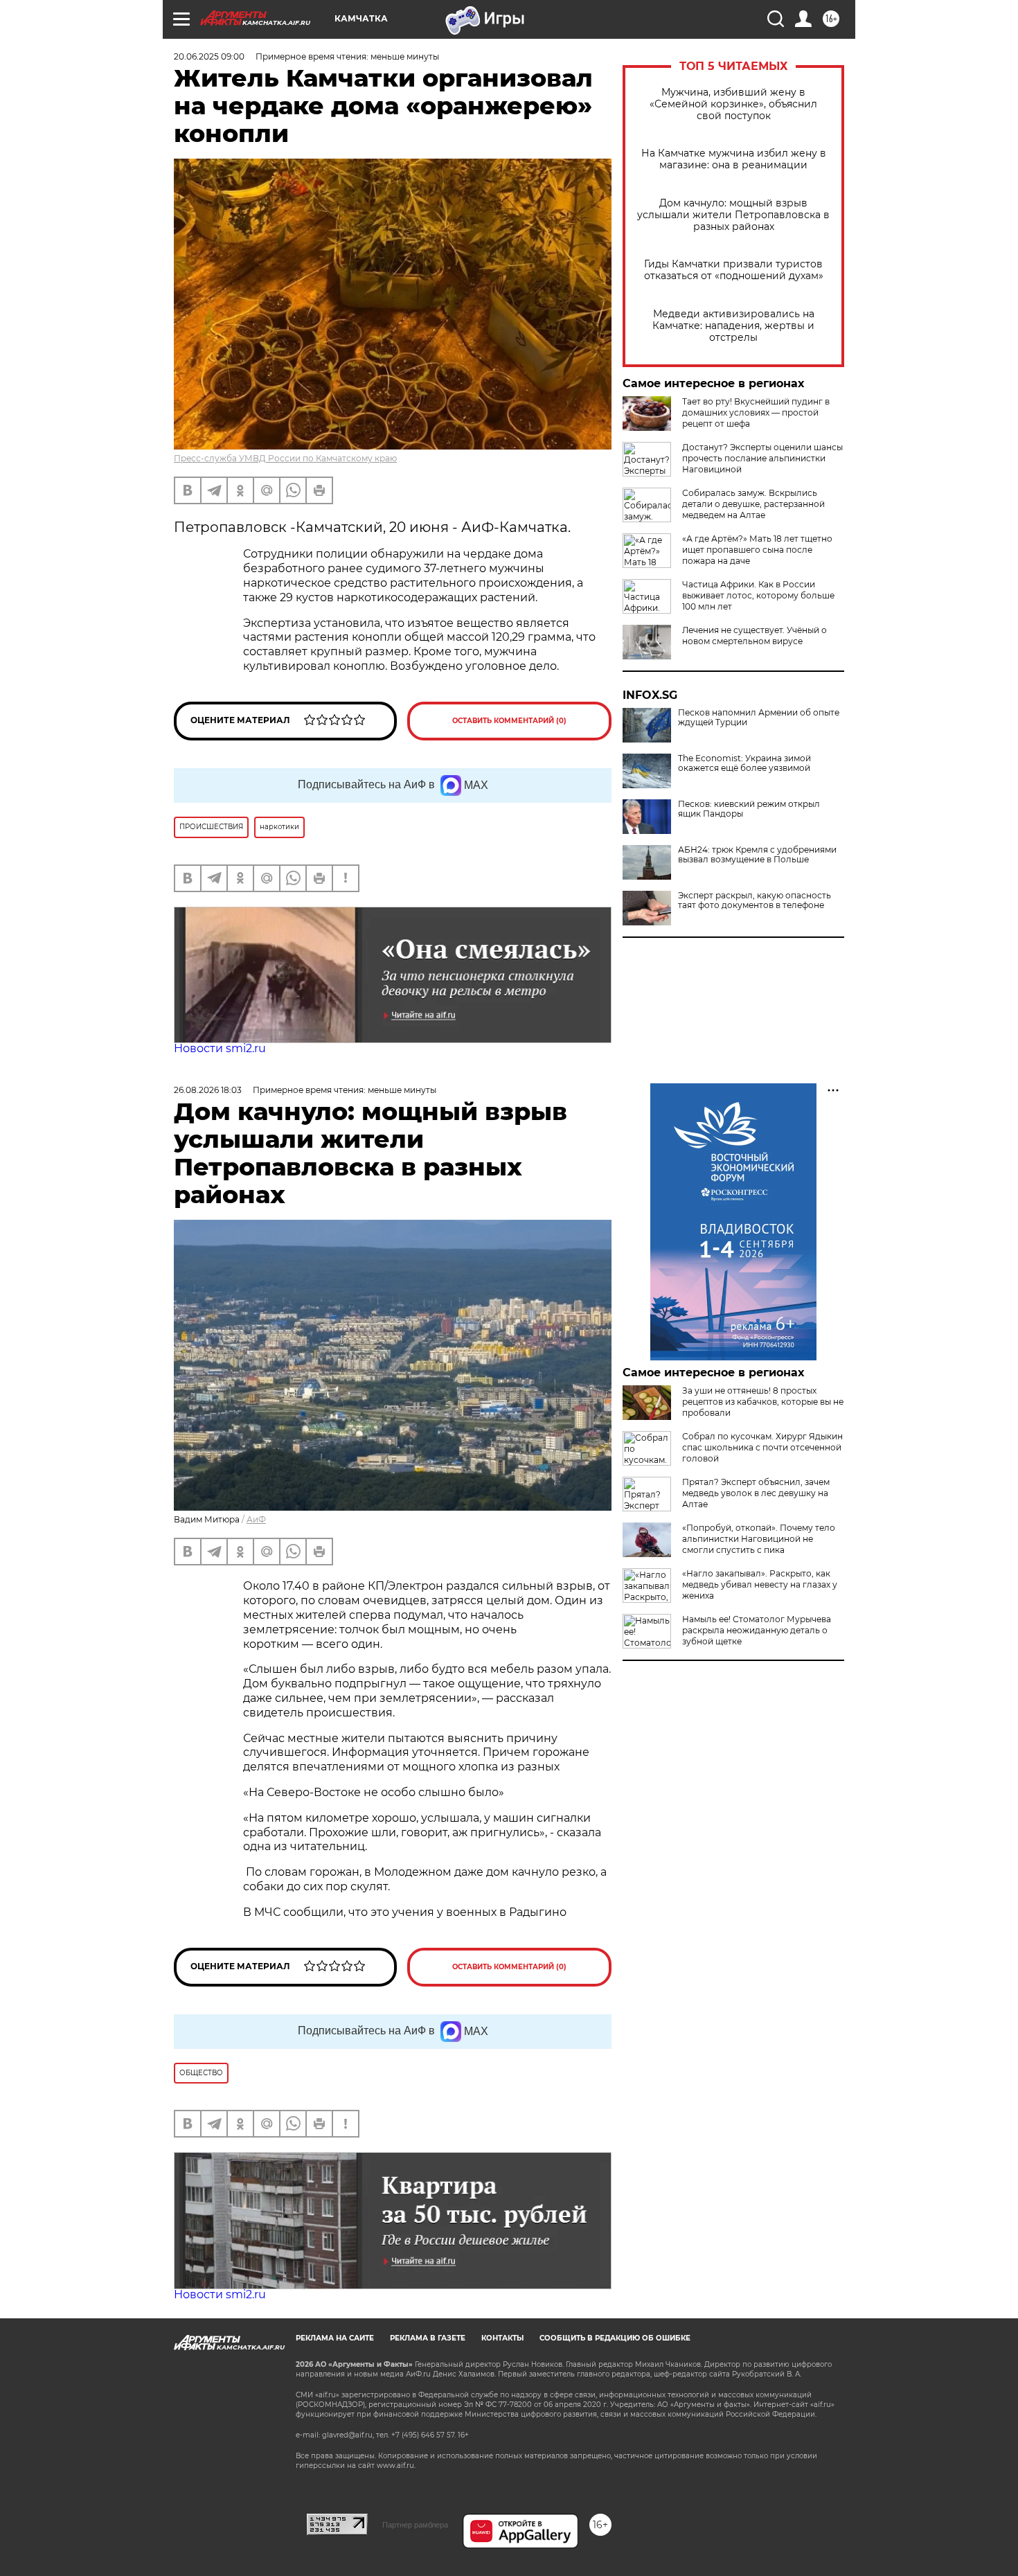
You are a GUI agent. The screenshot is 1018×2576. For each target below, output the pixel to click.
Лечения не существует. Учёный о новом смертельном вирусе (754, 636)
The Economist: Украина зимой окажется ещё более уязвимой (744, 763)
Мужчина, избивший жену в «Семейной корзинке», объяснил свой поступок (733, 104)
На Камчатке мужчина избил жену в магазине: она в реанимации (734, 159)
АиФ (256, 1519)
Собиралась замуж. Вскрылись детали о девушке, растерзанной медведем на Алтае (753, 504)
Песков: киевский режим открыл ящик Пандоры (749, 809)
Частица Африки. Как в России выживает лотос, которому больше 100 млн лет (758, 595)
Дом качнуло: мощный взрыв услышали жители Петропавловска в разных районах (733, 215)
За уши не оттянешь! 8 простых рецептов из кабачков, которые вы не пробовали (763, 1402)
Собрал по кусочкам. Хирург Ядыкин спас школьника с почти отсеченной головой (762, 1447)
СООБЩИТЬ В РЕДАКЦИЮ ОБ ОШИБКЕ (615, 2338)
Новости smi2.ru (220, 1048)
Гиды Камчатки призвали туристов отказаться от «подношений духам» (734, 270)
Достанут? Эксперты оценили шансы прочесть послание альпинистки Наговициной (762, 458)
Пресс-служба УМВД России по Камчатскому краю (285, 458)
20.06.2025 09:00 (209, 56)
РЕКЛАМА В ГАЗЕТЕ (428, 2338)
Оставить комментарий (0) (509, 721)
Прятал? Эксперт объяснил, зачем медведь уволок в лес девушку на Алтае (756, 1493)
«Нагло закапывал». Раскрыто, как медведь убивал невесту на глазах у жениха (760, 1584)
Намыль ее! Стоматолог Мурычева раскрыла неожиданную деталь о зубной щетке (757, 1630)
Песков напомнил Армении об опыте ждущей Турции (759, 718)
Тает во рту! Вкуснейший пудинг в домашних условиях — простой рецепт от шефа (756, 412)
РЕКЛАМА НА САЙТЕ (335, 2338)
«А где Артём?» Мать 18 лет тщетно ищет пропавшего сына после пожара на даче (757, 550)
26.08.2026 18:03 (208, 1090)
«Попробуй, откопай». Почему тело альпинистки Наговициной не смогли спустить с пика (759, 1539)
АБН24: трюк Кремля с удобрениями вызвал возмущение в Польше (757, 855)
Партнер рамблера (415, 2525)
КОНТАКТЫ (502, 2338)
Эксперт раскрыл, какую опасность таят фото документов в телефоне (754, 900)
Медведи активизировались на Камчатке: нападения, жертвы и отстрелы (733, 326)
